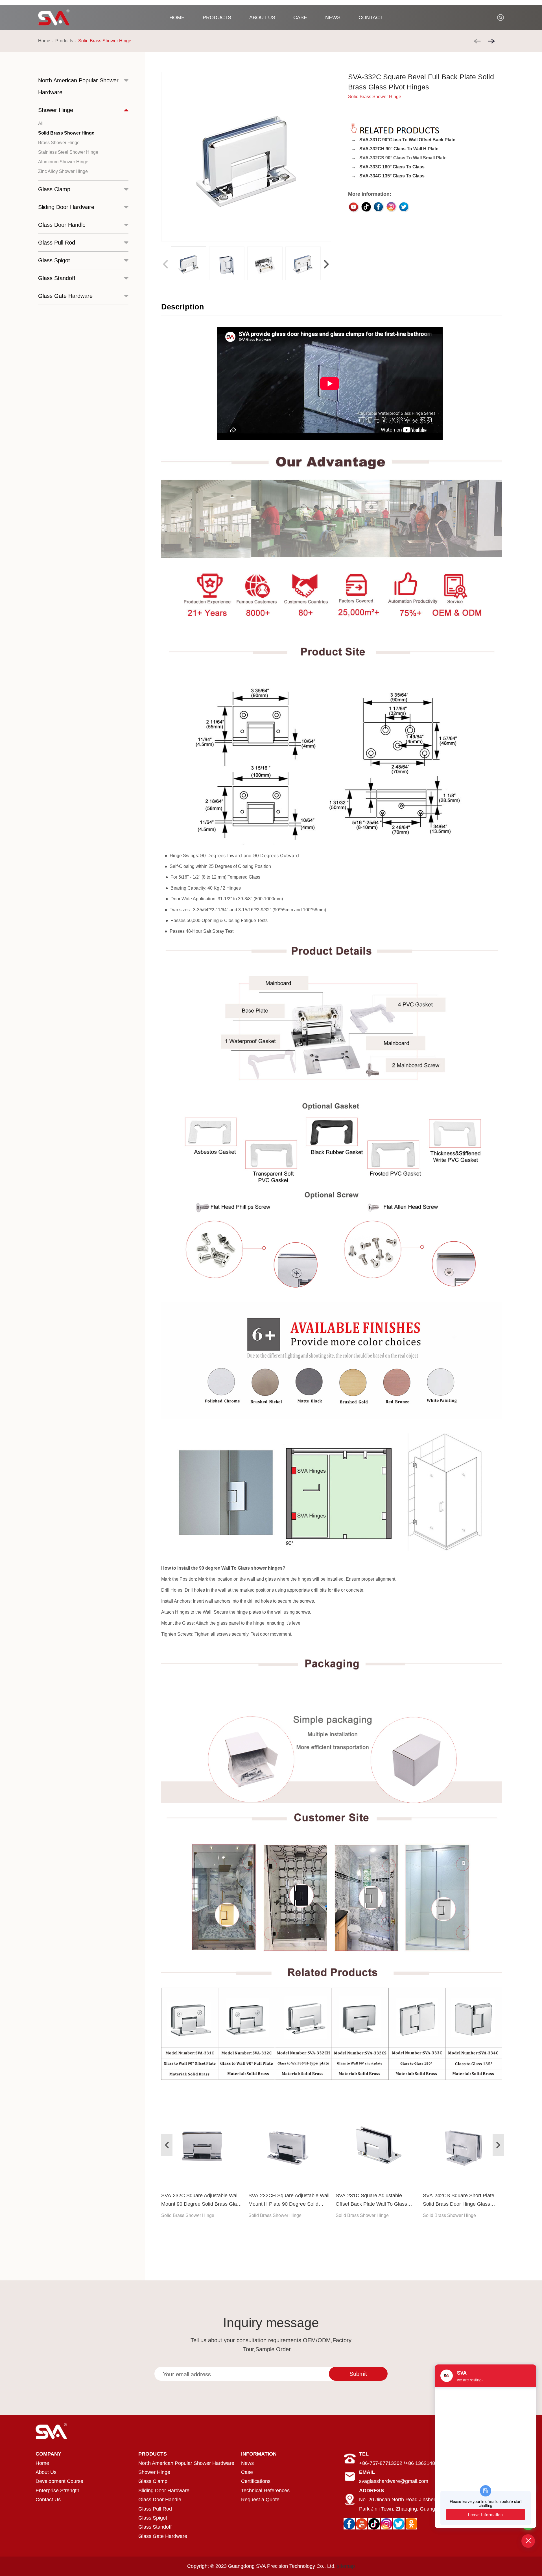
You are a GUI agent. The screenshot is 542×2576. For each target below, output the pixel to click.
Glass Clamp (153, 2481)
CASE (300, 17)
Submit (358, 2374)
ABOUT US (262, 17)
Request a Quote (260, 2500)
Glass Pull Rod (155, 2509)
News (247, 2463)
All (41, 123)
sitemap (346, 2566)
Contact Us (48, 2500)
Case (247, 2472)
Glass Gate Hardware (163, 2536)
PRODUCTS (217, 17)
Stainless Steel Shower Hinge (68, 152)
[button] (326, 264)
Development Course (59, 2481)
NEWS (333, 17)
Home (44, 41)
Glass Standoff (155, 2527)
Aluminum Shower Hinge (63, 162)
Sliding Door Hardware (164, 2491)
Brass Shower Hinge (59, 143)
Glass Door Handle (160, 2500)
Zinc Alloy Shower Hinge (63, 171)
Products (64, 41)
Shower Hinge (154, 2472)
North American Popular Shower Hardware (186, 2463)
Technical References (265, 2491)
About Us (46, 2472)
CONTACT (371, 17)
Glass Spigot (153, 2518)
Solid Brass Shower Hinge (105, 41)
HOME (177, 17)
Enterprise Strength (57, 2491)
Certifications (256, 2481)
